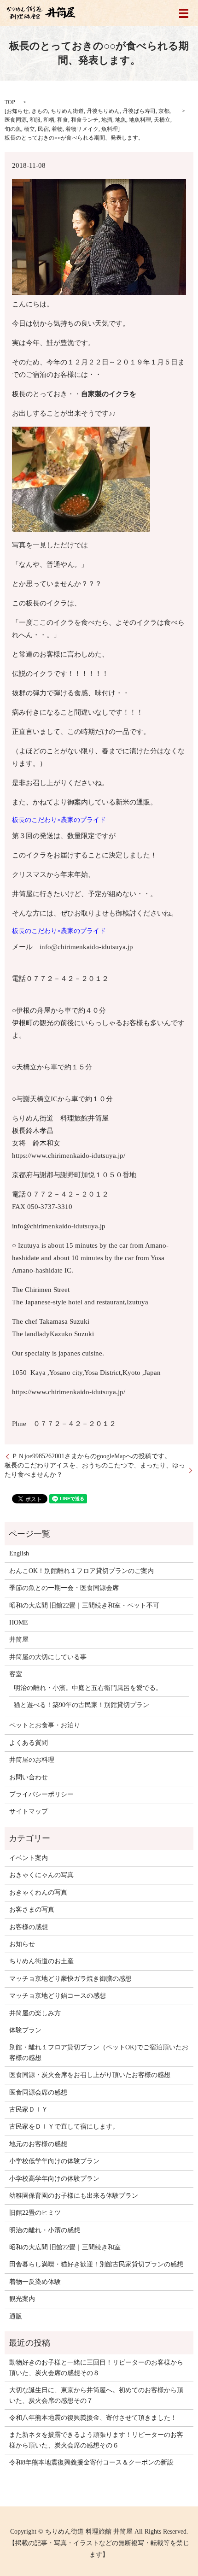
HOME (19, 1622)
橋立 (29, 129)
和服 (35, 120)
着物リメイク (82, 129)
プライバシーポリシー (41, 1794)
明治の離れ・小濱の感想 (45, 2230)
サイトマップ (29, 1811)
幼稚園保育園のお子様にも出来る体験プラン (74, 2196)
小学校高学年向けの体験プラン (54, 2179)
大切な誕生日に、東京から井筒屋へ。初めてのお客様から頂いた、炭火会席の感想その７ (96, 2395)
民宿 (43, 129)
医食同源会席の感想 (38, 2092)
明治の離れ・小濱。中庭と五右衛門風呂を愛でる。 (88, 1688)
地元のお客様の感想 (38, 2144)
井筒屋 (19, 1640)
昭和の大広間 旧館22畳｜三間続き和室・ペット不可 (84, 1605)
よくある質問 (29, 1743)
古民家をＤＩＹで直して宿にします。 (64, 2127)
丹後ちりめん (103, 111)
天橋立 (162, 120)
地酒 (107, 120)
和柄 (49, 120)
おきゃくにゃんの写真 (41, 1875)
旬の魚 (13, 129)
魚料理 (110, 129)
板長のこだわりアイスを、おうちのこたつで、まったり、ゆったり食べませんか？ (95, 1470)
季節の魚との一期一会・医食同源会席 (64, 1588)
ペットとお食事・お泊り (45, 1725)
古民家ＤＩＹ (29, 2110)
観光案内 (22, 2299)
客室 (16, 1674)
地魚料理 (140, 120)
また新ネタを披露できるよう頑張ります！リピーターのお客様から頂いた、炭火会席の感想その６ (96, 2440)
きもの (40, 111)
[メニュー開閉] (184, 13)
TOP (10, 102)
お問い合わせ (29, 1777)
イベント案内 (29, 1858)
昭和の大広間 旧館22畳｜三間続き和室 (65, 2247)
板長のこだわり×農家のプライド (59, 820)
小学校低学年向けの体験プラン (54, 2161)
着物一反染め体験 (35, 2282)
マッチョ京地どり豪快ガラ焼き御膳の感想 (70, 1979)
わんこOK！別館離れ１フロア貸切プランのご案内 (82, 1571)
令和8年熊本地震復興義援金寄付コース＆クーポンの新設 (91, 2462)
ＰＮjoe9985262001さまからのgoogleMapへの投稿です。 (91, 1456)
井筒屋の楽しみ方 (35, 2013)
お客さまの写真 (32, 1910)
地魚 (121, 120)
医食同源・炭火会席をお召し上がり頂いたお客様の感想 (90, 2075)
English (19, 1553)
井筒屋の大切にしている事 (48, 1657)
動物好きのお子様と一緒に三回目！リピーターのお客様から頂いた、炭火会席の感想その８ (96, 2368)
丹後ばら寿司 (139, 111)
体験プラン (25, 2030)
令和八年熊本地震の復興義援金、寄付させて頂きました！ (93, 2418)
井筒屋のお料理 (32, 1760)
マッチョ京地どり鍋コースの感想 (58, 1996)
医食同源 (16, 120)
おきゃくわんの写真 (38, 1892)
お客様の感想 (29, 1927)
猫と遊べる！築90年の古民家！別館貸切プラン (82, 1705)
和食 (63, 120)
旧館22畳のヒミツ (35, 2213)
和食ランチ (85, 120)
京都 (164, 111)
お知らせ (17, 111)
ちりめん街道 (67, 111)
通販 (16, 2316)
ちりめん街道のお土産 (41, 1961)
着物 (57, 129)
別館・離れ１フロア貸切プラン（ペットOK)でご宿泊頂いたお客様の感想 (99, 2052)
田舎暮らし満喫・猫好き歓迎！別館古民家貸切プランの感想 (96, 2264)
